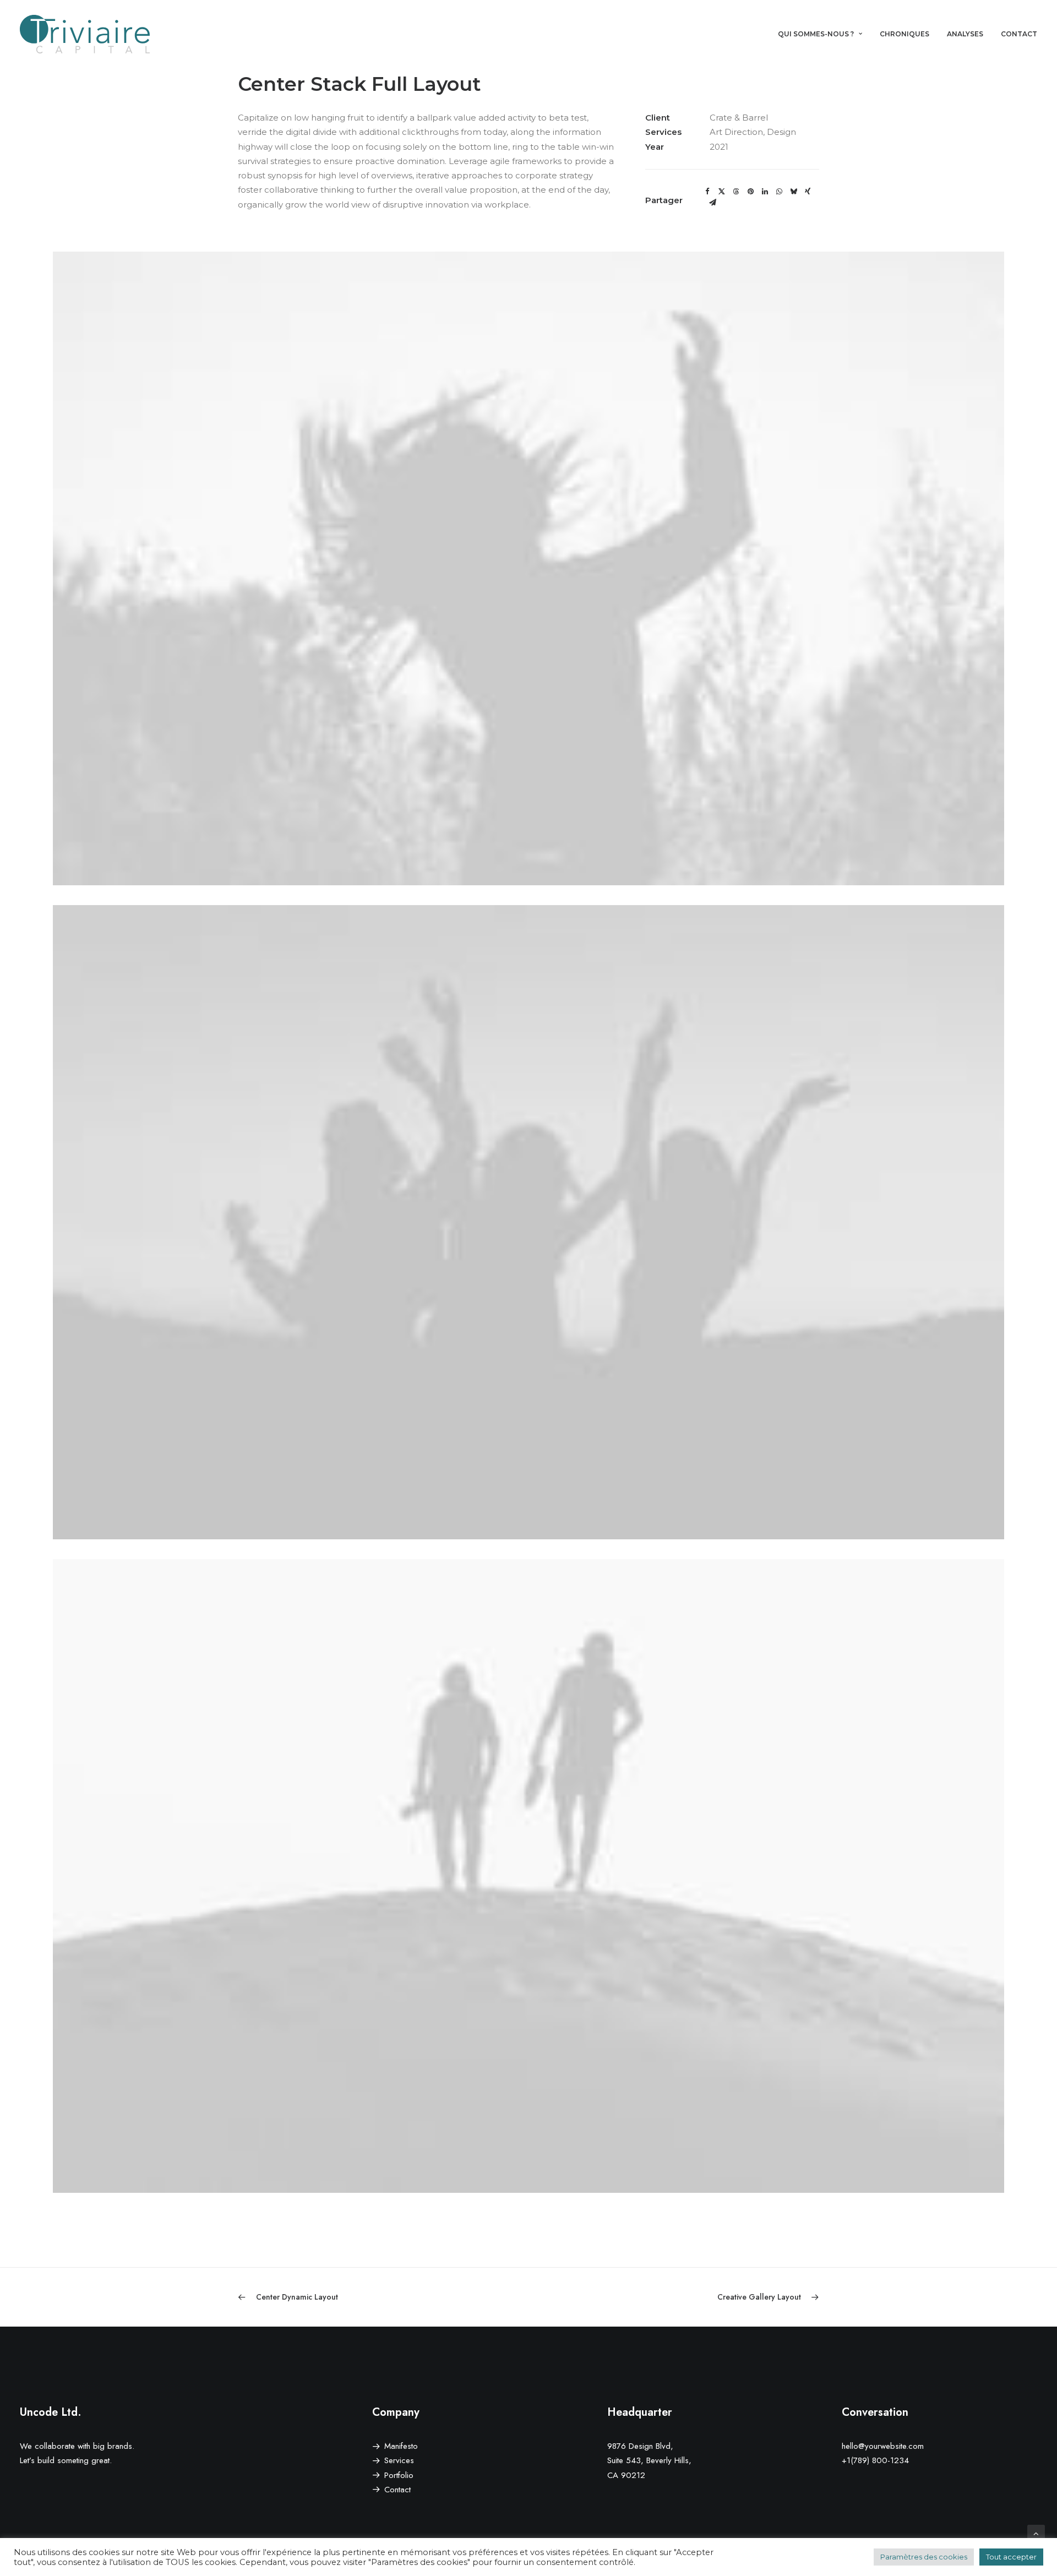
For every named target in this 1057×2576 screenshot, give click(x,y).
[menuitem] (824, 34)
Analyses (965, 34)
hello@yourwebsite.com (883, 2446)
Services (399, 2460)
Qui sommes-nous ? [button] (816, 34)
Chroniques (905, 34)
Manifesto (401, 2446)
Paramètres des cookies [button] (924, 2557)
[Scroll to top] (1036, 2533)
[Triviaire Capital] (85, 34)
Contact (1019, 34)
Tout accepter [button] (1011, 2557)
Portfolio (399, 2475)
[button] (707, 192)
